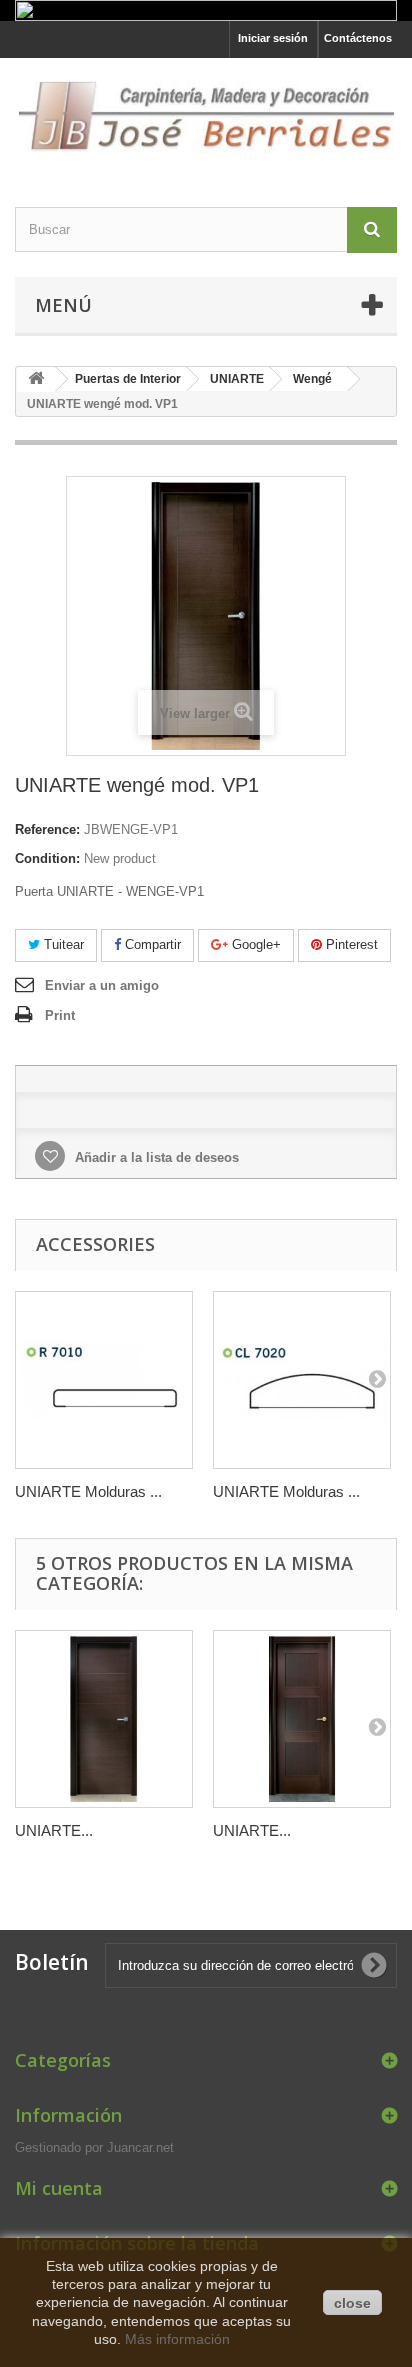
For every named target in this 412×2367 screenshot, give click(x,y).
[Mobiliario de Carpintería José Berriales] (206, 115)
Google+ (254, 944)
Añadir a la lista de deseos (155, 1157)
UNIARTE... (54, 1830)
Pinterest (350, 944)
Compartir (151, 944)
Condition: (47, 858)
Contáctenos (358, 38)
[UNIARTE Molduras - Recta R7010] (104, 1380)
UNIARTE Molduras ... (88, 1491)
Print (60, 1015)
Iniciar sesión (273, 38)
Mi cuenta (59, 2188)
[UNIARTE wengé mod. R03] (302, 1719)
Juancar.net (140, 2147)
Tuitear (62, 944)
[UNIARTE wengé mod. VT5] (104, 1719)
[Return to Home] (36, 379)
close (352, 2303)
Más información (177, 2339)
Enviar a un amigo (102, 985)
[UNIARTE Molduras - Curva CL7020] (302, 1380)
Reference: (47, 829)
